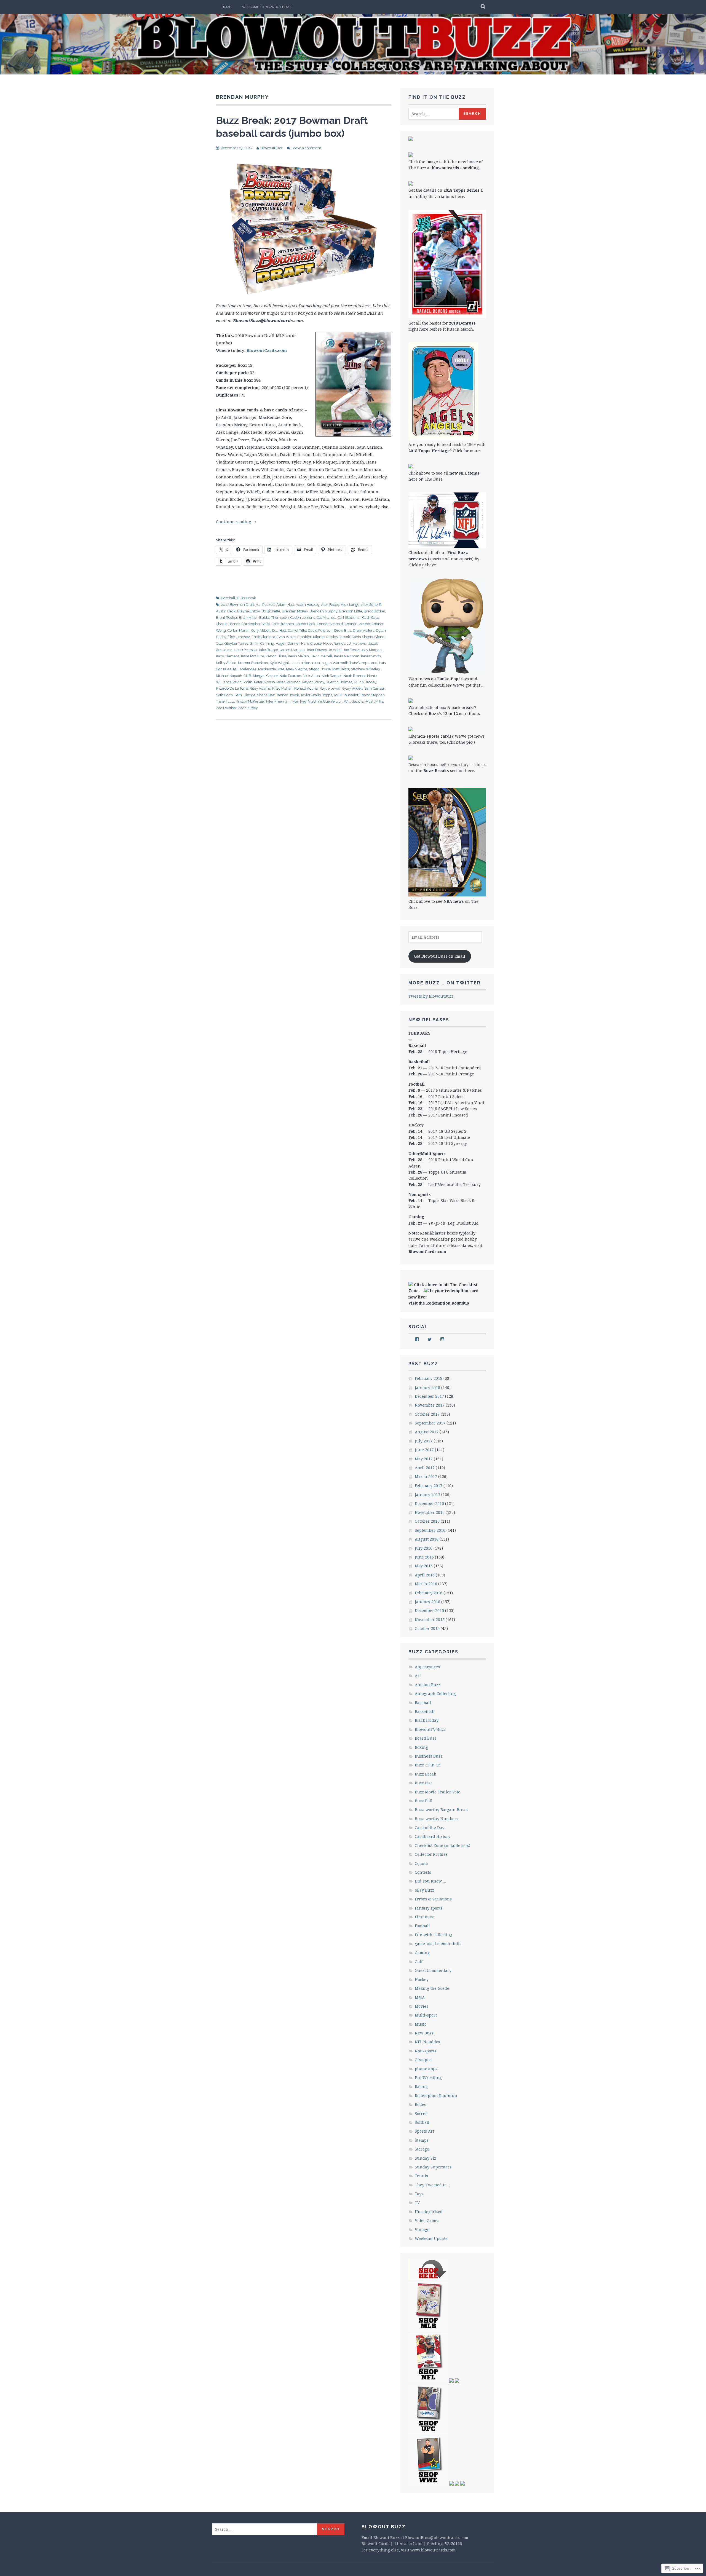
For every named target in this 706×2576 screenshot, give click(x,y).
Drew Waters (363, 630)
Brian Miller (248, 618)
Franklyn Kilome (311, 637)
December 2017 (429, 1396)
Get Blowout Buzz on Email (440, 956)
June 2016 (424, 1557)
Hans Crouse (311, 643)
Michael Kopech (229, 676)
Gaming (422, 1953)
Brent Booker (374, 611)
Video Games (427, 2220)
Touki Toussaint (346, 695)
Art (418, 1676)
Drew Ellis (343, 630)
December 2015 (429, 1610)
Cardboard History (433, 1836)
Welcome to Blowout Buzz (267, 7)
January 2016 (427, 1602)
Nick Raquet (332, 676)
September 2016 (430, 1530)
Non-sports (426, 2051)
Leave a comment (306, 148)
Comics (422, 1863)
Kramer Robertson (253, 663)
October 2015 (427, 1628)
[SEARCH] (483, 7)
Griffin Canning (262, 643)
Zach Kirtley (248, 708)
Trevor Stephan (372, 695)
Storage (422, 2149)
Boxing (421, 1747)
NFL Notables (427, 2042)
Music (421, 2024)
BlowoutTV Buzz (430, 1729)
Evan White (286, 637)
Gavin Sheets (362, 637)
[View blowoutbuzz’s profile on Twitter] (430, 1339)
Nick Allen (311, 676)
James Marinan (292, 650)
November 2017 (430, 1405)
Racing (421, 2086)
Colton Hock (305, 624)
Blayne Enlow (248, 611)
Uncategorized (429, 2212)
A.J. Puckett (265, 605)
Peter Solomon (288, 682)
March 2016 (426, 1584)
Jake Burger (268, 650)
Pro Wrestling (428, 2078)
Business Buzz (429, 1756)
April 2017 (425, 1468)
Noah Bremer (354, 676)
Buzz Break (246, 598)
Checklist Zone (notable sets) (442, 1845)
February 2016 (429, 1593)
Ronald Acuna (306, 688)
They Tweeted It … (432, 2185)
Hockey (422, 1979)
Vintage (422, 2230)
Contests (423, 1872)
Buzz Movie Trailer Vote (438, 1792)
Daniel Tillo (297, 630)
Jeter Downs (317, 650)
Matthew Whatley (365, 669)
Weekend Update (431, 2238)
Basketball (425, 1711)
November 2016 (430, 1512)
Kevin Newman (347, 656)
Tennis (421, 2176)
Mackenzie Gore (271, 669)
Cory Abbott (261, 630)
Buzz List (423, 1783)
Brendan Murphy (323, 611)
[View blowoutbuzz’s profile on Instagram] (442, 1339)
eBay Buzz (424, 1890)
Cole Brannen (283, 624)
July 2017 (424, 1441)
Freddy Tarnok (338, 637)
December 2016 (429, 1503)
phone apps (426, 2069)
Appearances (427, 1667)
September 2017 (430, 1423)
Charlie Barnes (228, 624)
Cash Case (371, 618)
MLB (248, 676)
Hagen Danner (288, 643)
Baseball (228, 598)
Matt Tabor (341, 669)
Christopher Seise (256, 624)
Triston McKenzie (250, 701)
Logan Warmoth (335, 663)
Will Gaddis (353, 701)
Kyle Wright (279, 663)
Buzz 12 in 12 (427, 1765)
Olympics (424, 2060)
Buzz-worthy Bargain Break (441, 1810)
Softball (422, 2122)
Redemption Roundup (436, 2096)
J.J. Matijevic (357, 643)
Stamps (422, 2140)
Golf (419, 1962)
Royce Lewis (330, 688)
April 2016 (425, 1575)
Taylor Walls (311, 695)
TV (417, 2203)
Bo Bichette (271, 611)
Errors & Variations (433, 1899)
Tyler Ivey (299, 701)
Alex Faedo (330, 605)
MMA (420, 1997)
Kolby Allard (226, 663)
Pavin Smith (242, 682)
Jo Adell (335, 650)
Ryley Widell (352, 688)
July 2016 (424, 1548)
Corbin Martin (239, 630)
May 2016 (424, 1566)
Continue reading (236, 521)
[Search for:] (434, 114)
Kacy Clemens (228, 656)
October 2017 (427, 1414)
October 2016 (427, 1521)
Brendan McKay (295, 611)
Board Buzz (426, 1738)
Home (226, 7)
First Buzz (424, 1917)
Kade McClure (252, 656)
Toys (419, 2194)
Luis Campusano (364, 663)
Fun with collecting (434, 1935)
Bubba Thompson (274, 618)
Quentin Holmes (339, 682)
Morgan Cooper (265, 676)
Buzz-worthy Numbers (437, 1819)
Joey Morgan (371, 650)
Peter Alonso (264, 682)
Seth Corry (224, 695)
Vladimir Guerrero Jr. (325, 701)
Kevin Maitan (298, 656)
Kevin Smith (371, 656)
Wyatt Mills (374, 701)
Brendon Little (351, 611)
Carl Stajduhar (349, 618)
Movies (422, 2006)
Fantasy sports (429, 1908)
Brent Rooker (227, 618)
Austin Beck (226, 611)
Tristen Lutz (225, 701)
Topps (327, 695)
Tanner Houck (288, 695)
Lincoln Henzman (305, 663)
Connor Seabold (330, 624)
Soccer (421, 2113)
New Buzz (424, 2033)
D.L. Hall (279, 630)
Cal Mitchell (326, 618)
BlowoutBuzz (272, 148)
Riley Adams (260, 688)
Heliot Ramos (334, 643)
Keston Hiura (276, 656)
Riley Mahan (282, 688)
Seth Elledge (245, 695)
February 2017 (429, 1486)
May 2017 (424, 1459)
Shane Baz (266, 695)
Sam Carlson (375, 688)
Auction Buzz (427, 1685)
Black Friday (427, 1720)
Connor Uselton (357, 624)
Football (422, 1926)
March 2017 (426, 1476)
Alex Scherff (371, 605)
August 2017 (427, 1432)
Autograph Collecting (435, 1693)
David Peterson (320, 630)
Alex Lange (350, 605)
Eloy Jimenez (239, 637)
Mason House (320, 669)
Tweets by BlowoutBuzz (431, 996)
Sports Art (424, 2131)
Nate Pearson (290, 676)
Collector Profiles (431, 1854)
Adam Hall (285, 605)
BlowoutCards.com (267, 350)
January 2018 (427, 1387)
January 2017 (427, 1494)
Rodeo (421, 2104)
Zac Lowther (226, 708)
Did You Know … (430, 1881)
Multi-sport (426, 2015)
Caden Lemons (303, 618)
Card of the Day (430, 1827)
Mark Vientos (297, 669)
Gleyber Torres (236, 643)
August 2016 (427, 1539)
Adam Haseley (307, 605)
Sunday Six (426, 2158)
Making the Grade (432, 1988)
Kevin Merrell (321, 656)
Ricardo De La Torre (232, 688)
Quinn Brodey (365, 682)
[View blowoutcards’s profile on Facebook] (417, 1339)
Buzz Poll (424, 1801)
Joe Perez (351, 650)
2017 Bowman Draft (237, 605)
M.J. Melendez (245, 669)
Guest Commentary (433, 1970)
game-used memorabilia (438, 1944)
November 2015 (430, 1620)
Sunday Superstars (433, 2167)
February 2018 (429, 1378)
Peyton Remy (313, 682)
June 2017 (424, 1450)
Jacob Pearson (245, 650)
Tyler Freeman (278, 701)
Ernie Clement (263, 637)
